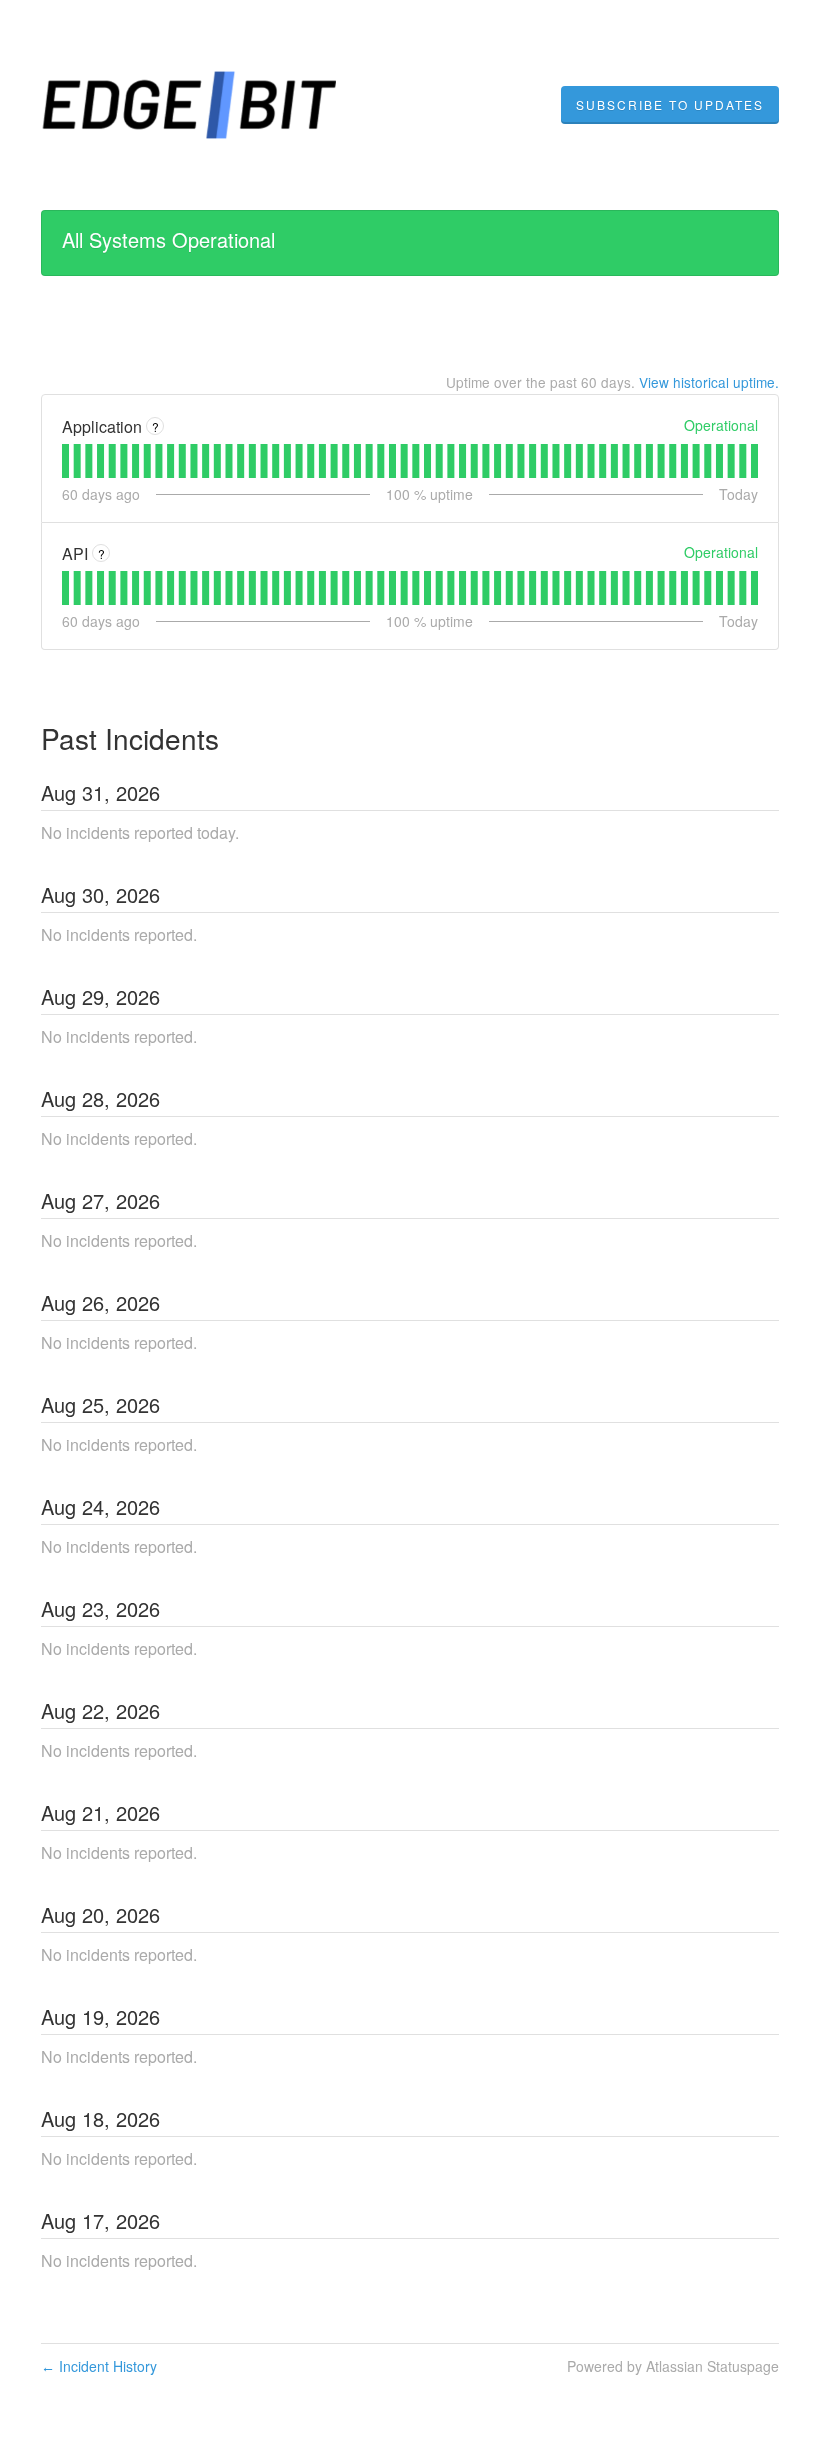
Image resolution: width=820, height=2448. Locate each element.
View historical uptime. (709, 382)
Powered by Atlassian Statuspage (673, 2366)
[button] (670, 105)
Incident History (99, 2366)
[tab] (65, 461)
